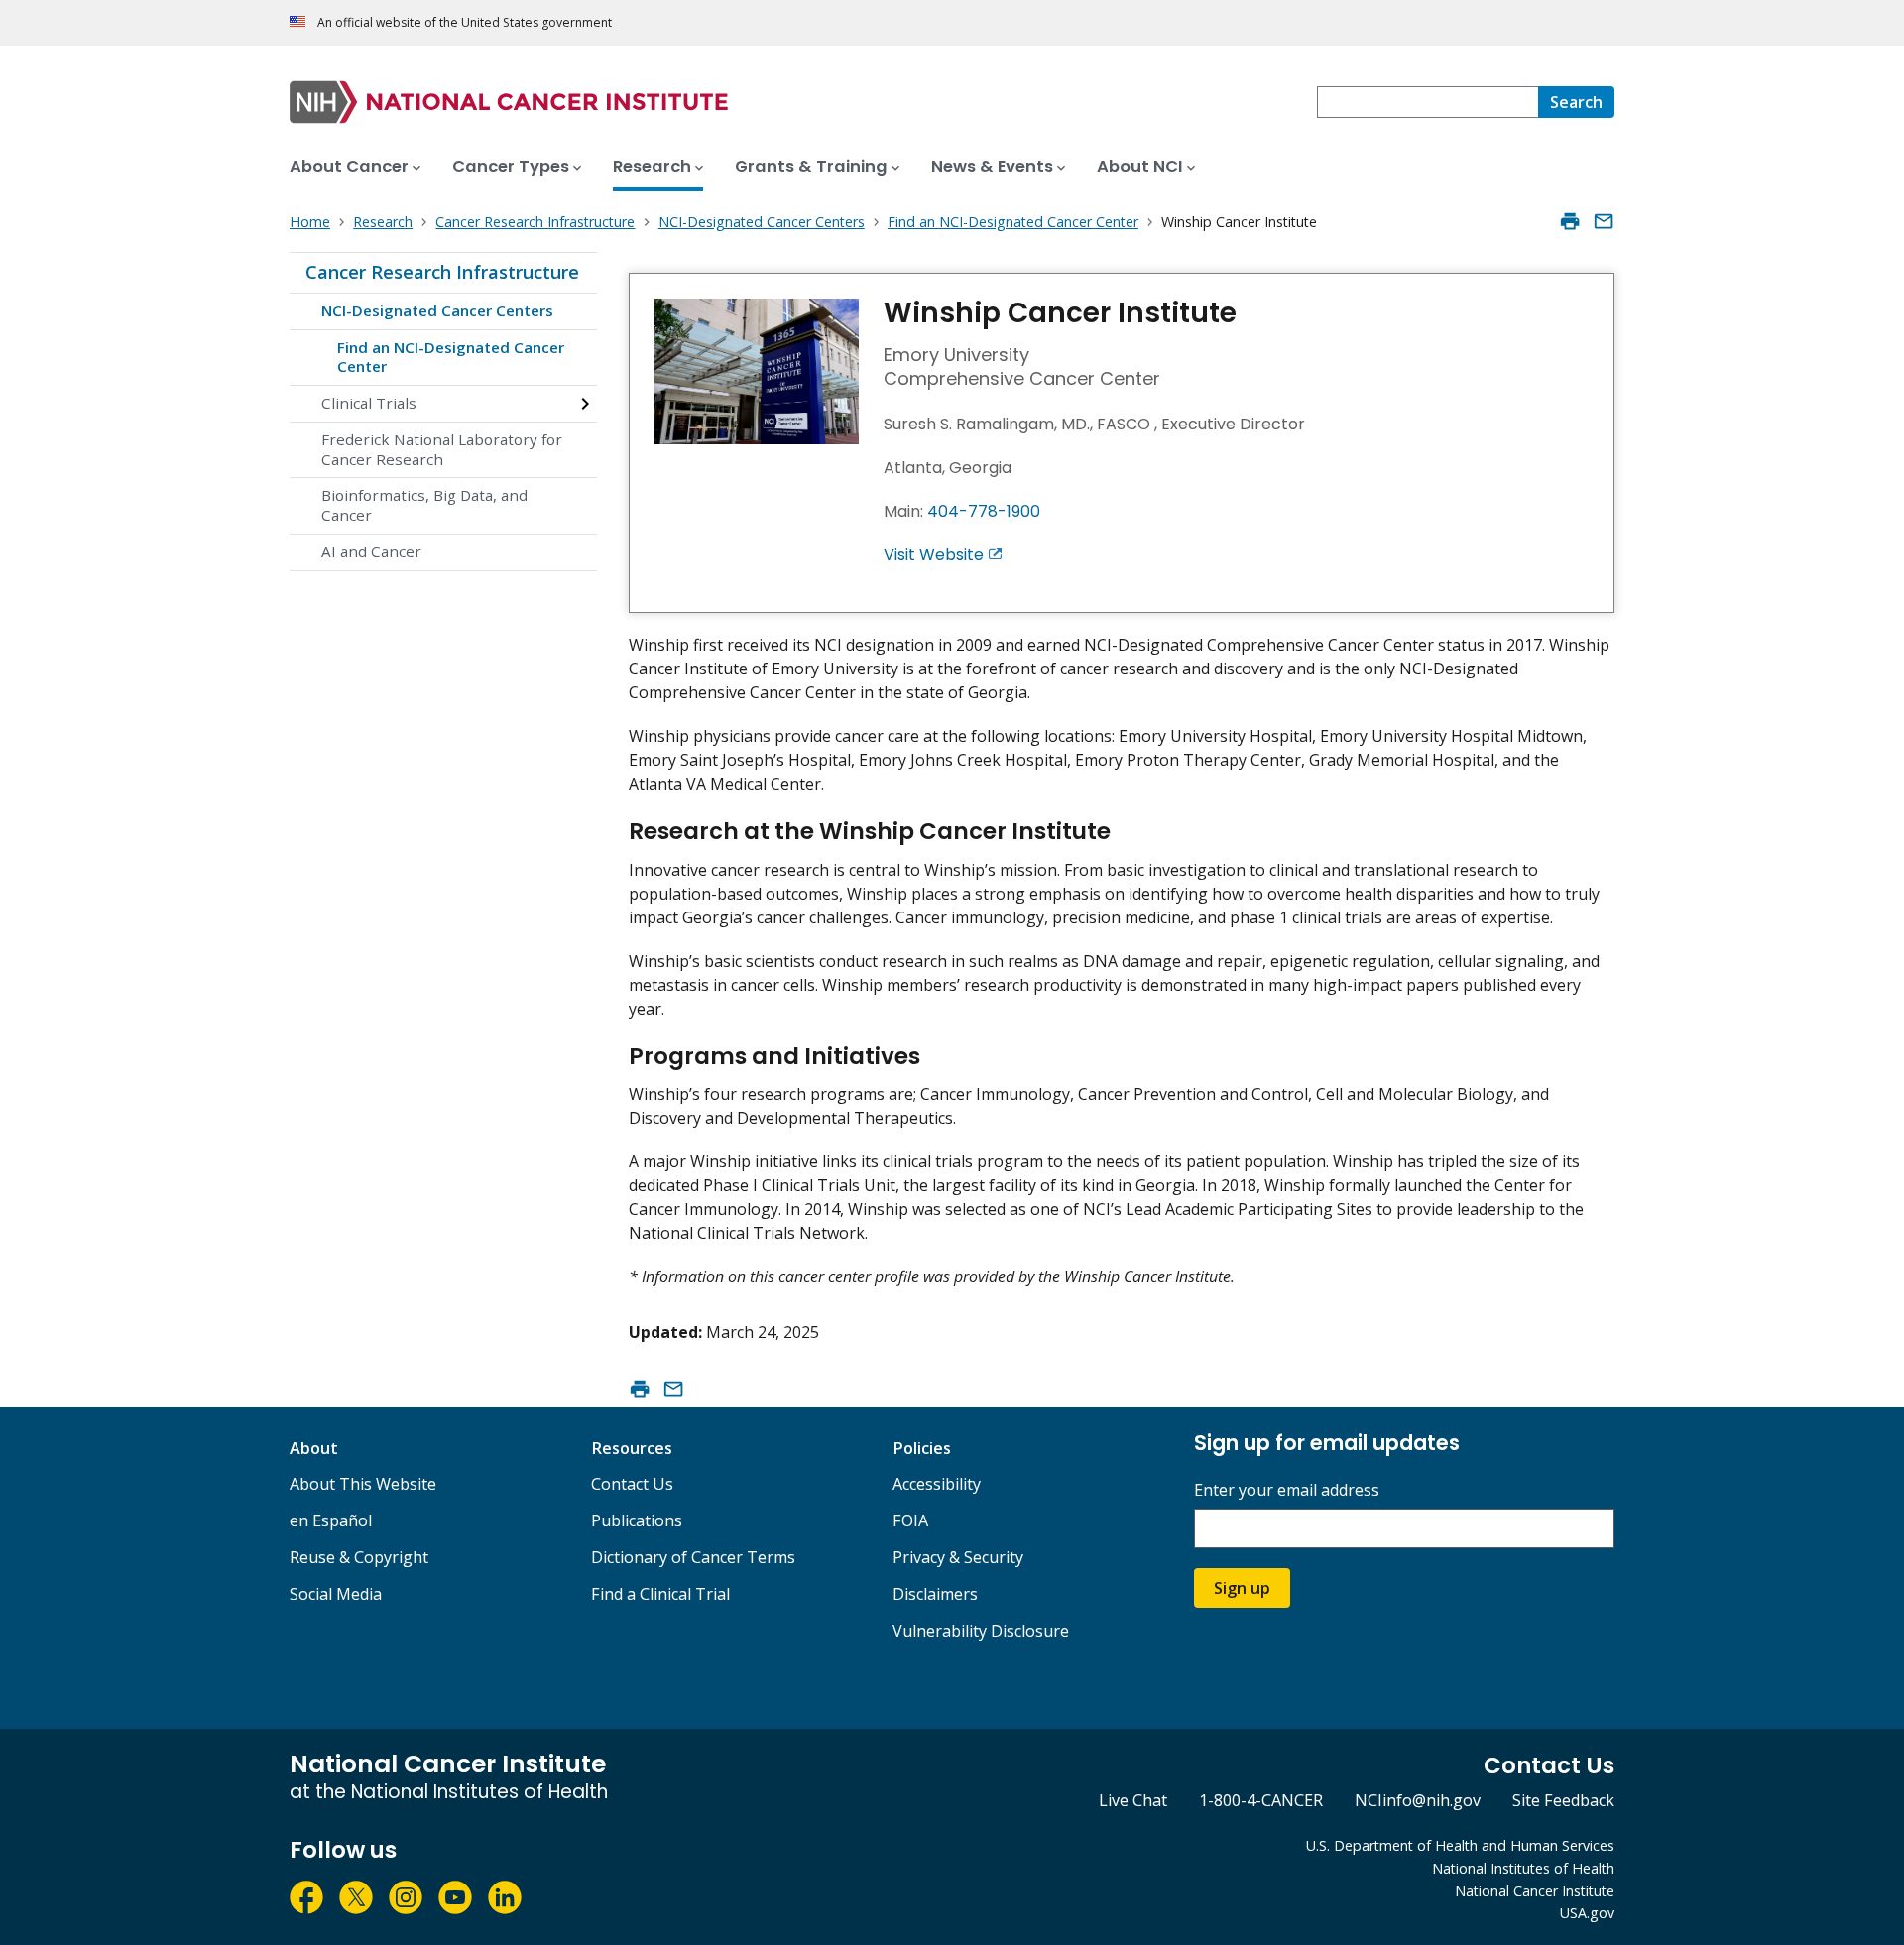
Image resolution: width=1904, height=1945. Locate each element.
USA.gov (1587, 1913)
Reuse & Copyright (359, 1557)
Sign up (1242, 1588)
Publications (637, 1520)
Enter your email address (1287, 1490)
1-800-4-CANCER (1261, 1800)
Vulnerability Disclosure (981, 1631)
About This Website (363, 1484)
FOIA (910, 1520)
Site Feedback (1563, 1800)
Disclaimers (935, 1594)
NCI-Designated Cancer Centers (437, 310)
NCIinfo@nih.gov (1418, 1800)
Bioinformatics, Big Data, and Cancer (424, 505)
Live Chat (1133, 1800)
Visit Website (934, 555)
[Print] (1570, 221)
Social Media (336, 1594)
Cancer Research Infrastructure (442, 272)
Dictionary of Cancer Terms (693, 1557)
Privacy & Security (958, 1557)
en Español (331, 1520)
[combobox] (1428, 102)
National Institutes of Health (1523, 1868)
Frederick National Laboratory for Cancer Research (442, 449)
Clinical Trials (369, 403)
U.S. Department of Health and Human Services (1460, 1845)
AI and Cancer (371, 551)
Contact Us (632, 1484)
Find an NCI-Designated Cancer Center (451, 357)
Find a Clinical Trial (660, 1594)
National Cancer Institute (1535, 1891)
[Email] (1604, 221)
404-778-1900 (984, 511)
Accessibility (937, 1484)
